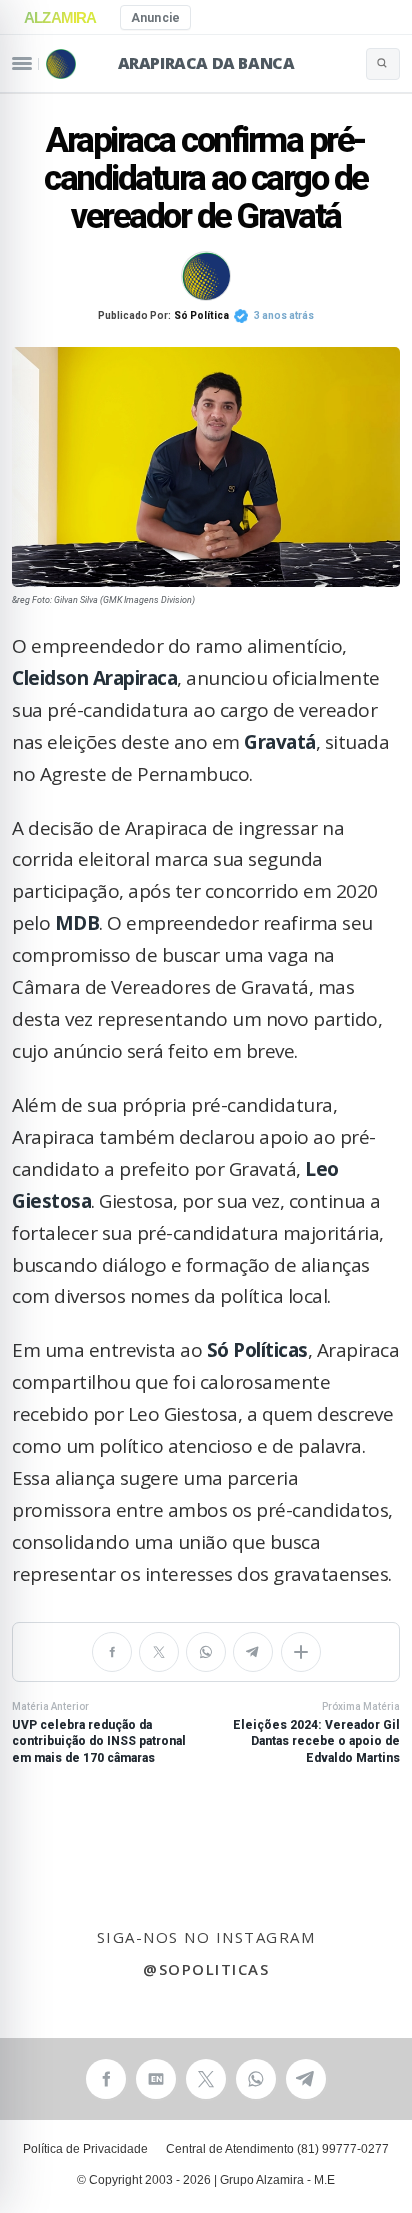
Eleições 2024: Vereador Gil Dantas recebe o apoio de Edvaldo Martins (316, 1733)
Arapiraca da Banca (206, 63)
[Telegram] (253, 1652)
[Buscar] (383, 64)
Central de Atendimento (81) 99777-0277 (277, 2149)
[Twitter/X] (159, 1652)
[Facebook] (112, 1652)
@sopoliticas (206, 1969)
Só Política (201, 315)
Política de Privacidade (85, 2149)
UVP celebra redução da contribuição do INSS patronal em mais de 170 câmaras (99, 1733)
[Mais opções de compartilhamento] (301, 1652)
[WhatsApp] (206, 1652)
